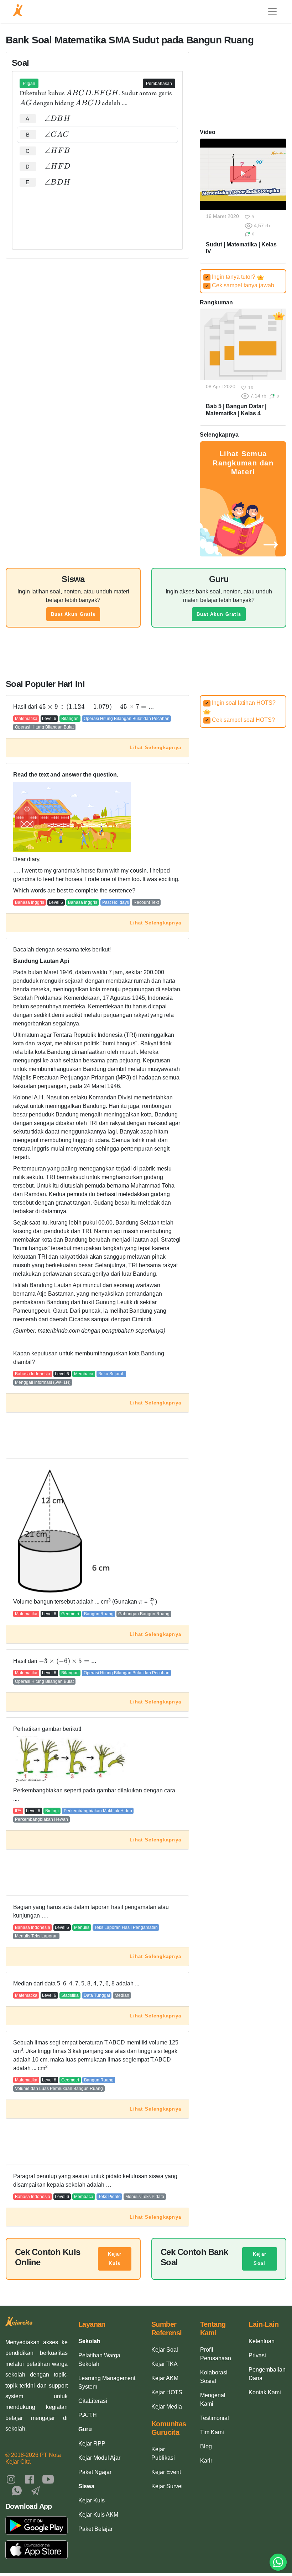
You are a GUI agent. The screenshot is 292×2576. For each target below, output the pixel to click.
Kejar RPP (92, 2444)
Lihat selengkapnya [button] (155, 748)
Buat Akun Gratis (73, 614)
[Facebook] (30, 2479)
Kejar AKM (165, 2378)
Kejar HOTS (167, 2392)
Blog (206, 2446)
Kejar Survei (167, 2486)
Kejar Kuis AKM (98, 2515)
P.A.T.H (88, 2415)
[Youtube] (48, 2479)
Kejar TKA (165, 2364)
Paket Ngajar (95, 2472)
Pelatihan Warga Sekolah (99, 2360)
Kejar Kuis (115, 2259)
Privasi (257, 2355)
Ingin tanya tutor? (231, 277)
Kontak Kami (265, 2392)
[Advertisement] (97, 212)
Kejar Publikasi (163, 2454)
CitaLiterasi (93, 2401)
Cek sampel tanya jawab (240, 285)
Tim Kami (212, 2432)
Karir (206, 2461)
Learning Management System (107, 2382)
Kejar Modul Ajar (99, 2458)
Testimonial (215, 2418)
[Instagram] (11, 2479)
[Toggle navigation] (272, 11)
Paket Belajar (95, 2529)
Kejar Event (166, 2472)
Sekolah (89, 2341)
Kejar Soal (260, 2259)
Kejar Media (167, 2407)
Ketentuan (262, 2341)
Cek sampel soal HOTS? (240, 720)
